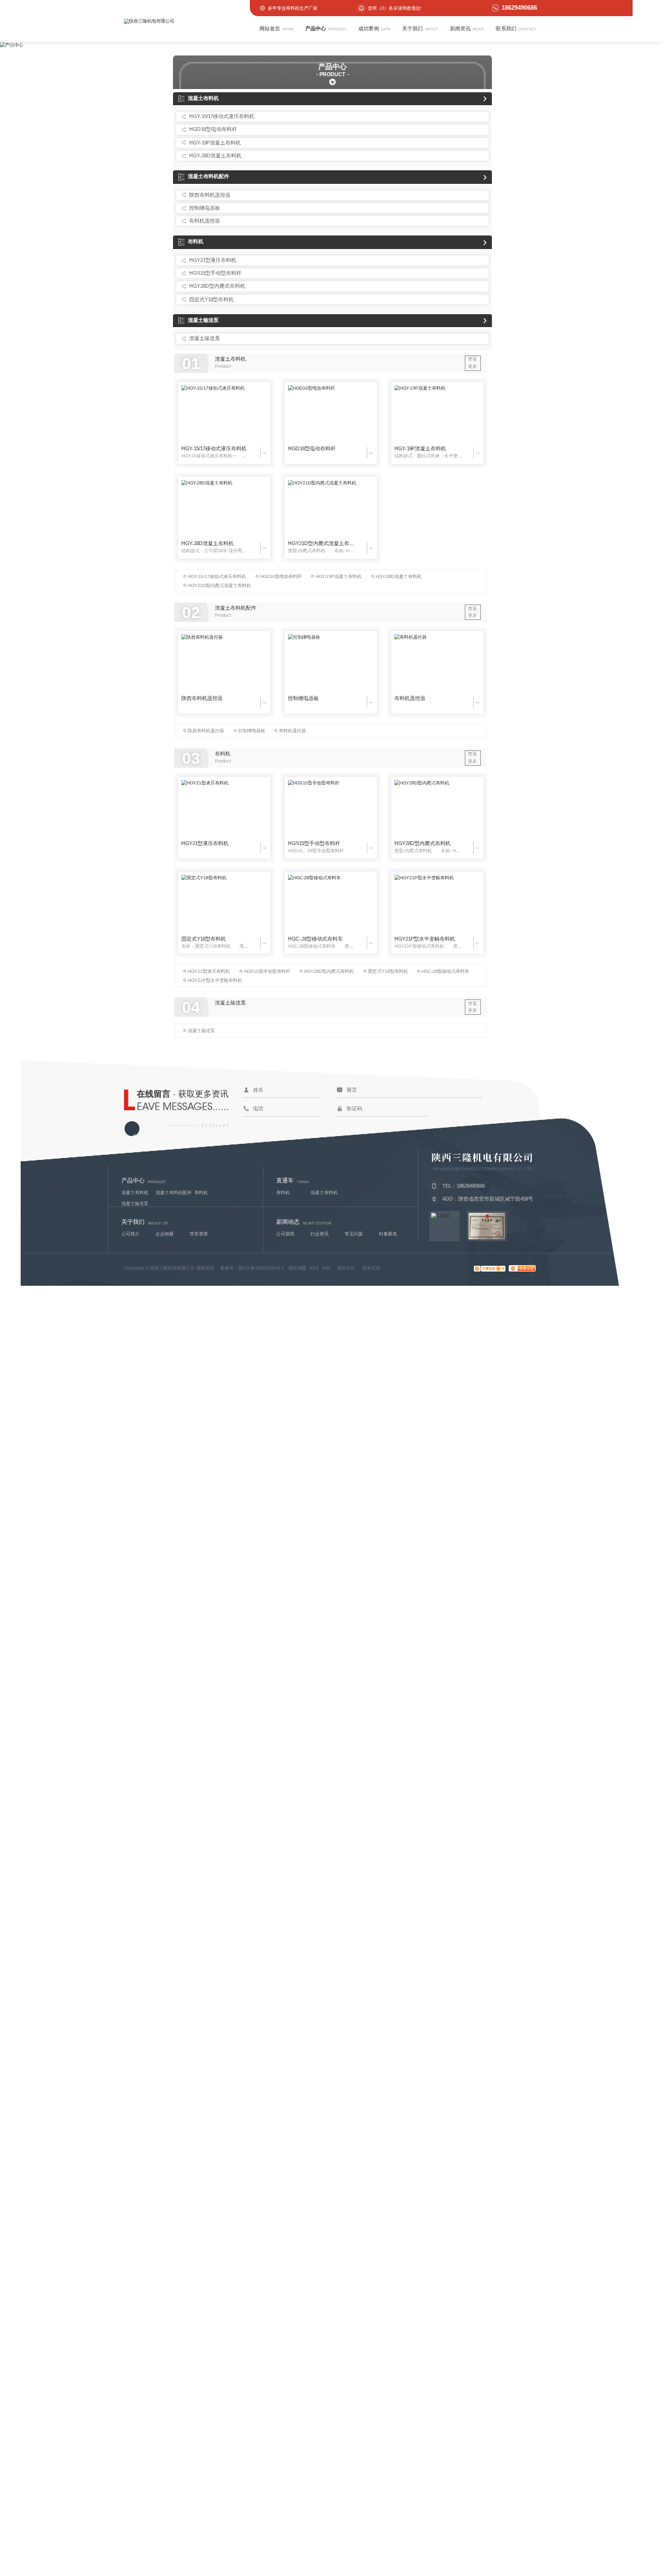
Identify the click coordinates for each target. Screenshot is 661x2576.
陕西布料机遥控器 (210, 195)
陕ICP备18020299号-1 (261, 1268)
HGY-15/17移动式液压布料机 (222, 116)
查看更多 (473, 363)
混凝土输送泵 (203, 320)
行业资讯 (320, 1234)
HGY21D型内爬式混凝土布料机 (322, 544)
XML (326, 1268)
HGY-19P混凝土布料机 (215, 143)
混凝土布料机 (203, 98)
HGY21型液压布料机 (213, 260)
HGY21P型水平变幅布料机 (425, 939)
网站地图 (298, 1268)
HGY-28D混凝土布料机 (215, 156)
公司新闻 (285, 1234)
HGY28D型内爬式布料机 (217, 286)
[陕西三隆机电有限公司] (192, 21)
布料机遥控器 (205, 221)
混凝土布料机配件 (208, 176)
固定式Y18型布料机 (211, 300)
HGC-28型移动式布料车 (315, 939)
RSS (314, 1268)
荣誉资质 (199, 1234)
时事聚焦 (388, 1234)
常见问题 (354, 1234)
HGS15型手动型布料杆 (215, 273)
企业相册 (165, 1234)
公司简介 (130, 1234)
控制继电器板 (205, 208)
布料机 (196, 242)
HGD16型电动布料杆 (213, 129)
